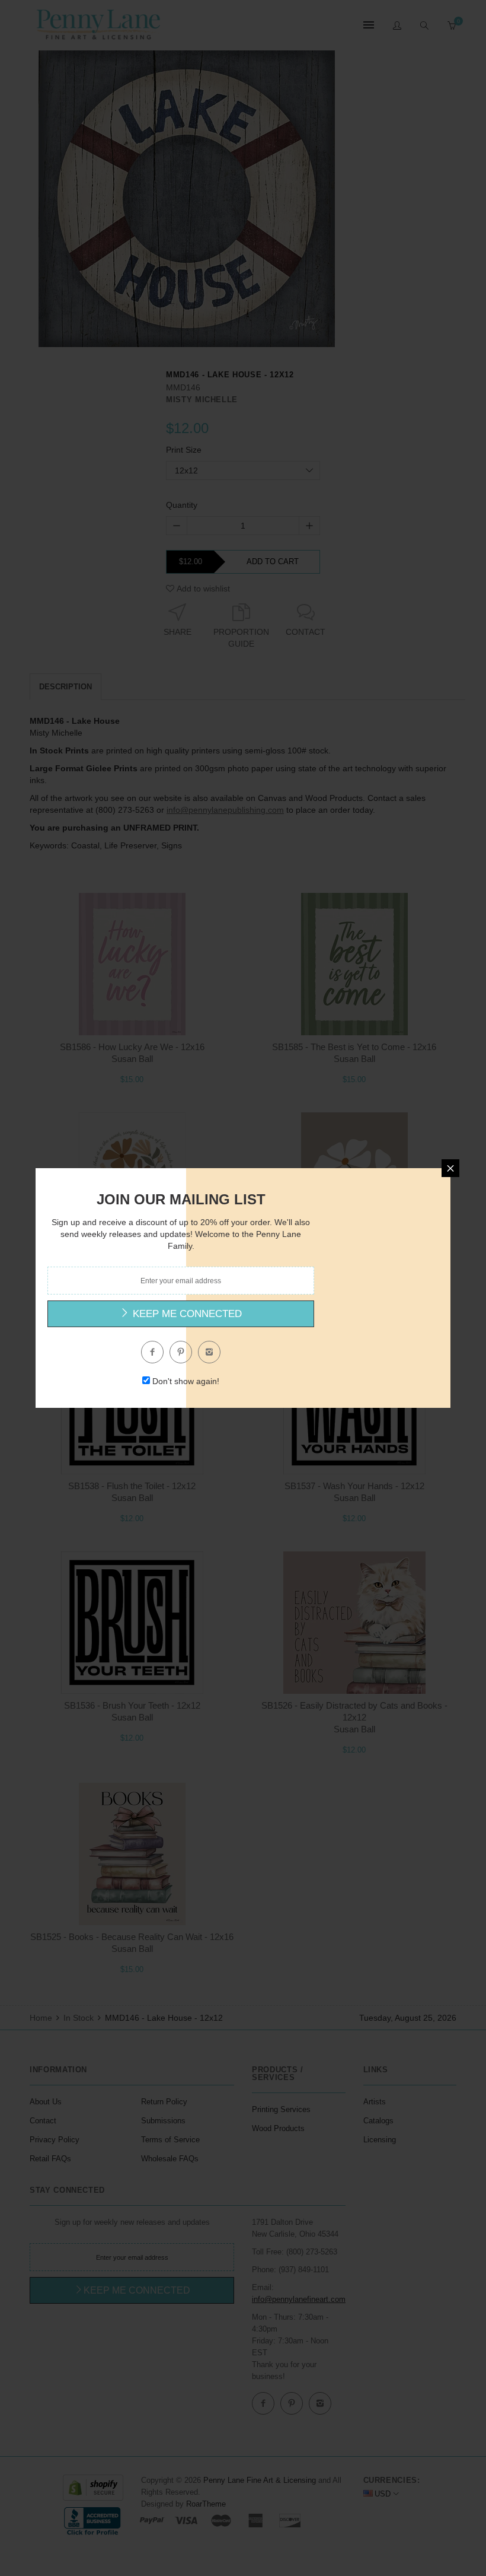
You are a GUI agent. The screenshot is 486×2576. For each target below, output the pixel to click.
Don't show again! (186, 1381)
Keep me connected (186, 1314)
